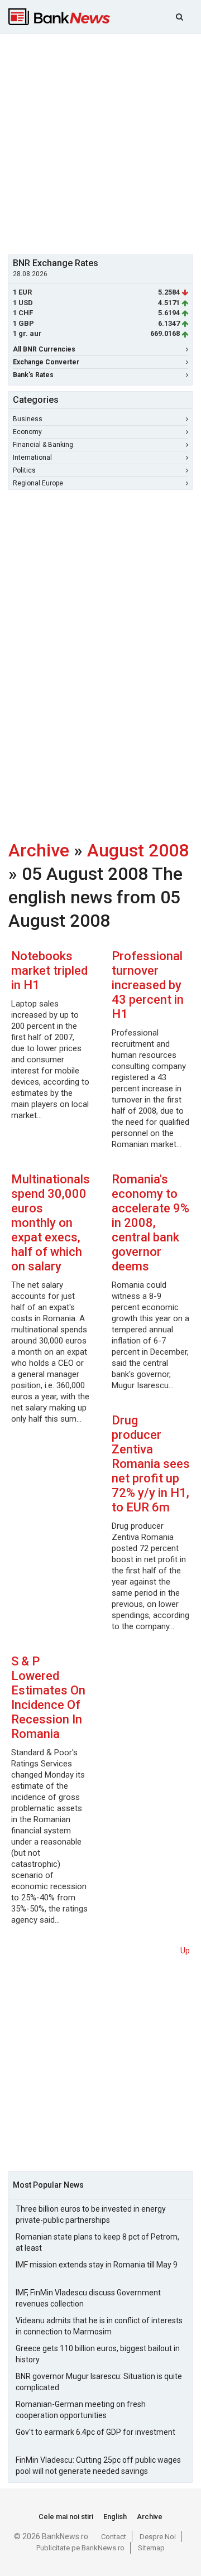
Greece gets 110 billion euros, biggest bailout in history (98, 2354)
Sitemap (151, 2548)
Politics (24, 470)
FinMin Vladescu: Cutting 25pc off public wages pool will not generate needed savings (98, 2466)
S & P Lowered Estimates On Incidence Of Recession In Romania (48, 1698)
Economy (27, 432)
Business (28, 419)
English (115, 2517)
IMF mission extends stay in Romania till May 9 (97, 2265)
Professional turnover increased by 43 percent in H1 (148, 985)
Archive (39, 850)
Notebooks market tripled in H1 (49, 971)
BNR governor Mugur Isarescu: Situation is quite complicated (99, 2382)
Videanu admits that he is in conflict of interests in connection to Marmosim (99, 2326)
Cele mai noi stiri (66, 2517)
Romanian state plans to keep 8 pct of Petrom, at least (97, 2242)
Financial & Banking (43, 445)
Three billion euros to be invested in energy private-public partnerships (91, 2214)
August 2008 (138, 850)
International (32, 458)
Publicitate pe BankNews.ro (80, 2548)
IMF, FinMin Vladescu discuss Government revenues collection (88, 2298)
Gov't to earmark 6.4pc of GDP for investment (95, 2432)
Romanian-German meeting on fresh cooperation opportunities (81, 2410)
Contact (114, 2537)
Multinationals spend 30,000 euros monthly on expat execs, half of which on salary (51, 1223)
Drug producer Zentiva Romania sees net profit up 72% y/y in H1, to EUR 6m (151, 1464)
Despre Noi (158, 2537)
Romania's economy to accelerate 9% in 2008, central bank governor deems (150, 1223)
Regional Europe (38, 483)
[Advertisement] (100, 143)
